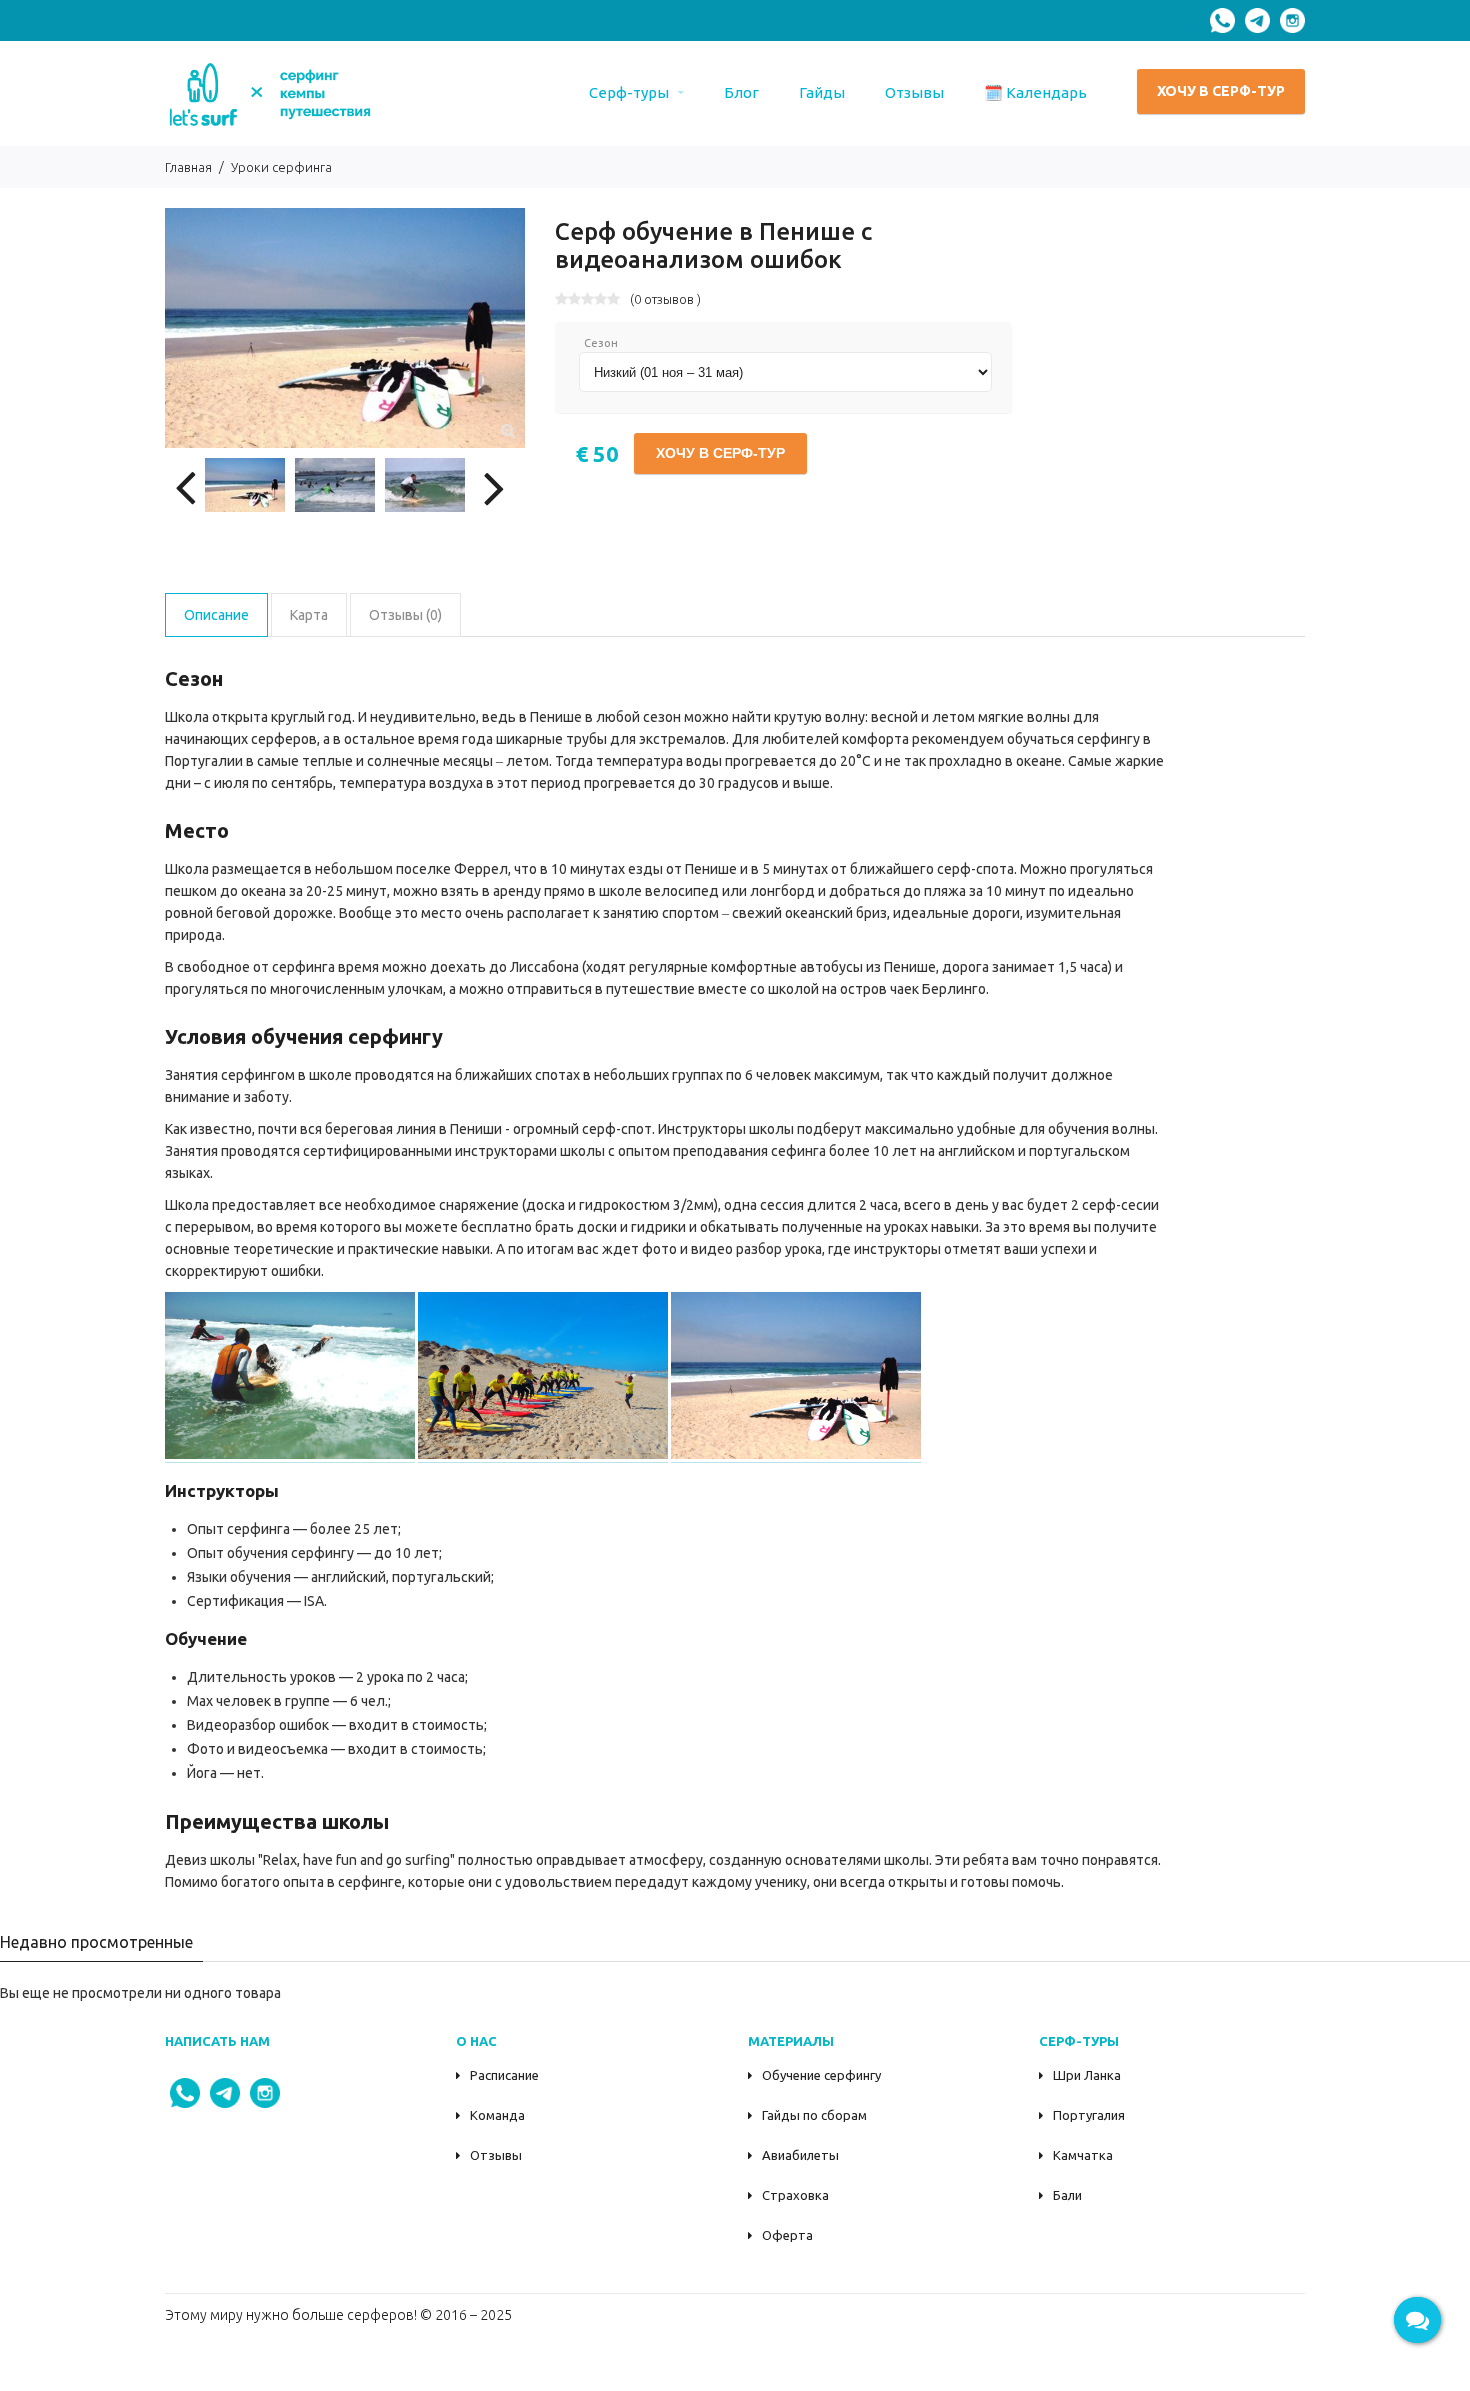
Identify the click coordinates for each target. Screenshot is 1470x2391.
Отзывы (496, 2155)
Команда (497, 2115)
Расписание (504, 2075)
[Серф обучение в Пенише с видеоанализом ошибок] (507, 430)
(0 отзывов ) (665, 299)
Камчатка (1083, 2155)
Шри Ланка (1087, 2075)
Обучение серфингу (821, 2075)
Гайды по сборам (814, 2115)
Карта (309, 615)
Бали (1067, 2195)
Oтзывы (914, 92)
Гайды (822, 92)
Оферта (787, 2235)
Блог (741, 92)
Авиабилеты (800, 2155)
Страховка (795, 2195)
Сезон (601, 343)
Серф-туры (629, 92)
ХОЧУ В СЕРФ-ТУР (1221, 91)
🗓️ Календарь (1035, 92)
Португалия (1089, 2115)
